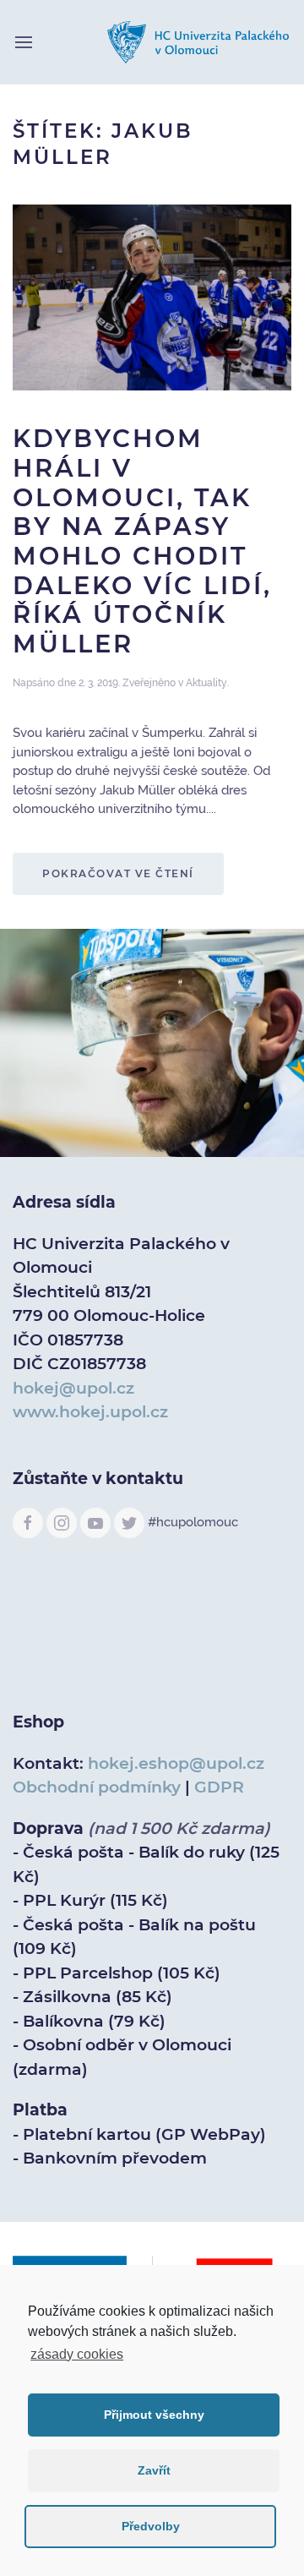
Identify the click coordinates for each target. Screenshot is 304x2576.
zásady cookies (77, 2354)
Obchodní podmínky (97, 1787)
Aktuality (206, 683)
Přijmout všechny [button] (154, 2415)
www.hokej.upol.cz (90, 1412)
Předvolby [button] (151, 2526)
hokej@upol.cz (73, 1388)
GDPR (219, 1787)
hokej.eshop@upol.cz (176, 1763)
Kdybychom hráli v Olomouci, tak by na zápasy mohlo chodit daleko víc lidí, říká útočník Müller (142, 541)
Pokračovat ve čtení (118, 873)
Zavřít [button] (154, 2470)
